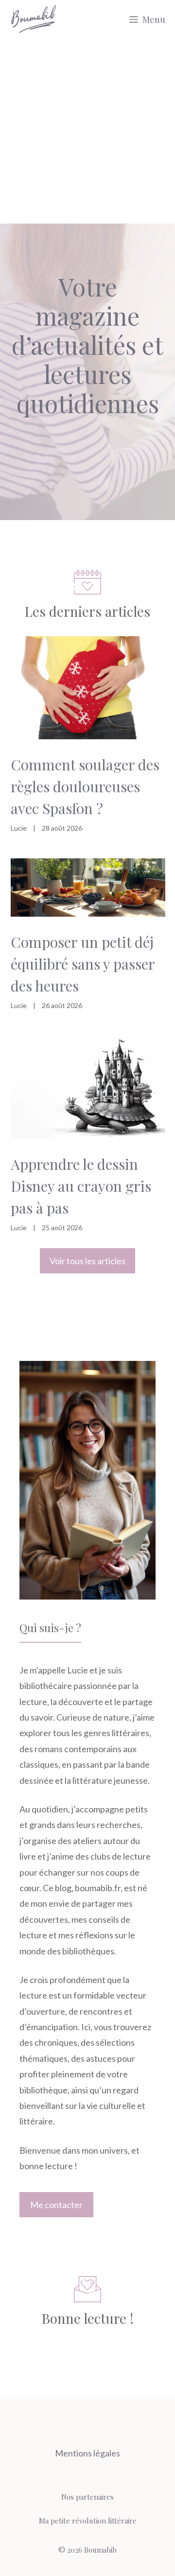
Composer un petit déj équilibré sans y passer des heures (83, 964)
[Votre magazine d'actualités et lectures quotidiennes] (34, 19)
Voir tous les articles (87, 1261)
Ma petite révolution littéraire (88, 2521)
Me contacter (56, 2205)
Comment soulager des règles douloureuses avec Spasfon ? (85, 786)
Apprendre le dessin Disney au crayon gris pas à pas (81, 1186)
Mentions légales (87, 2453)
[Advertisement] (87, 131)
